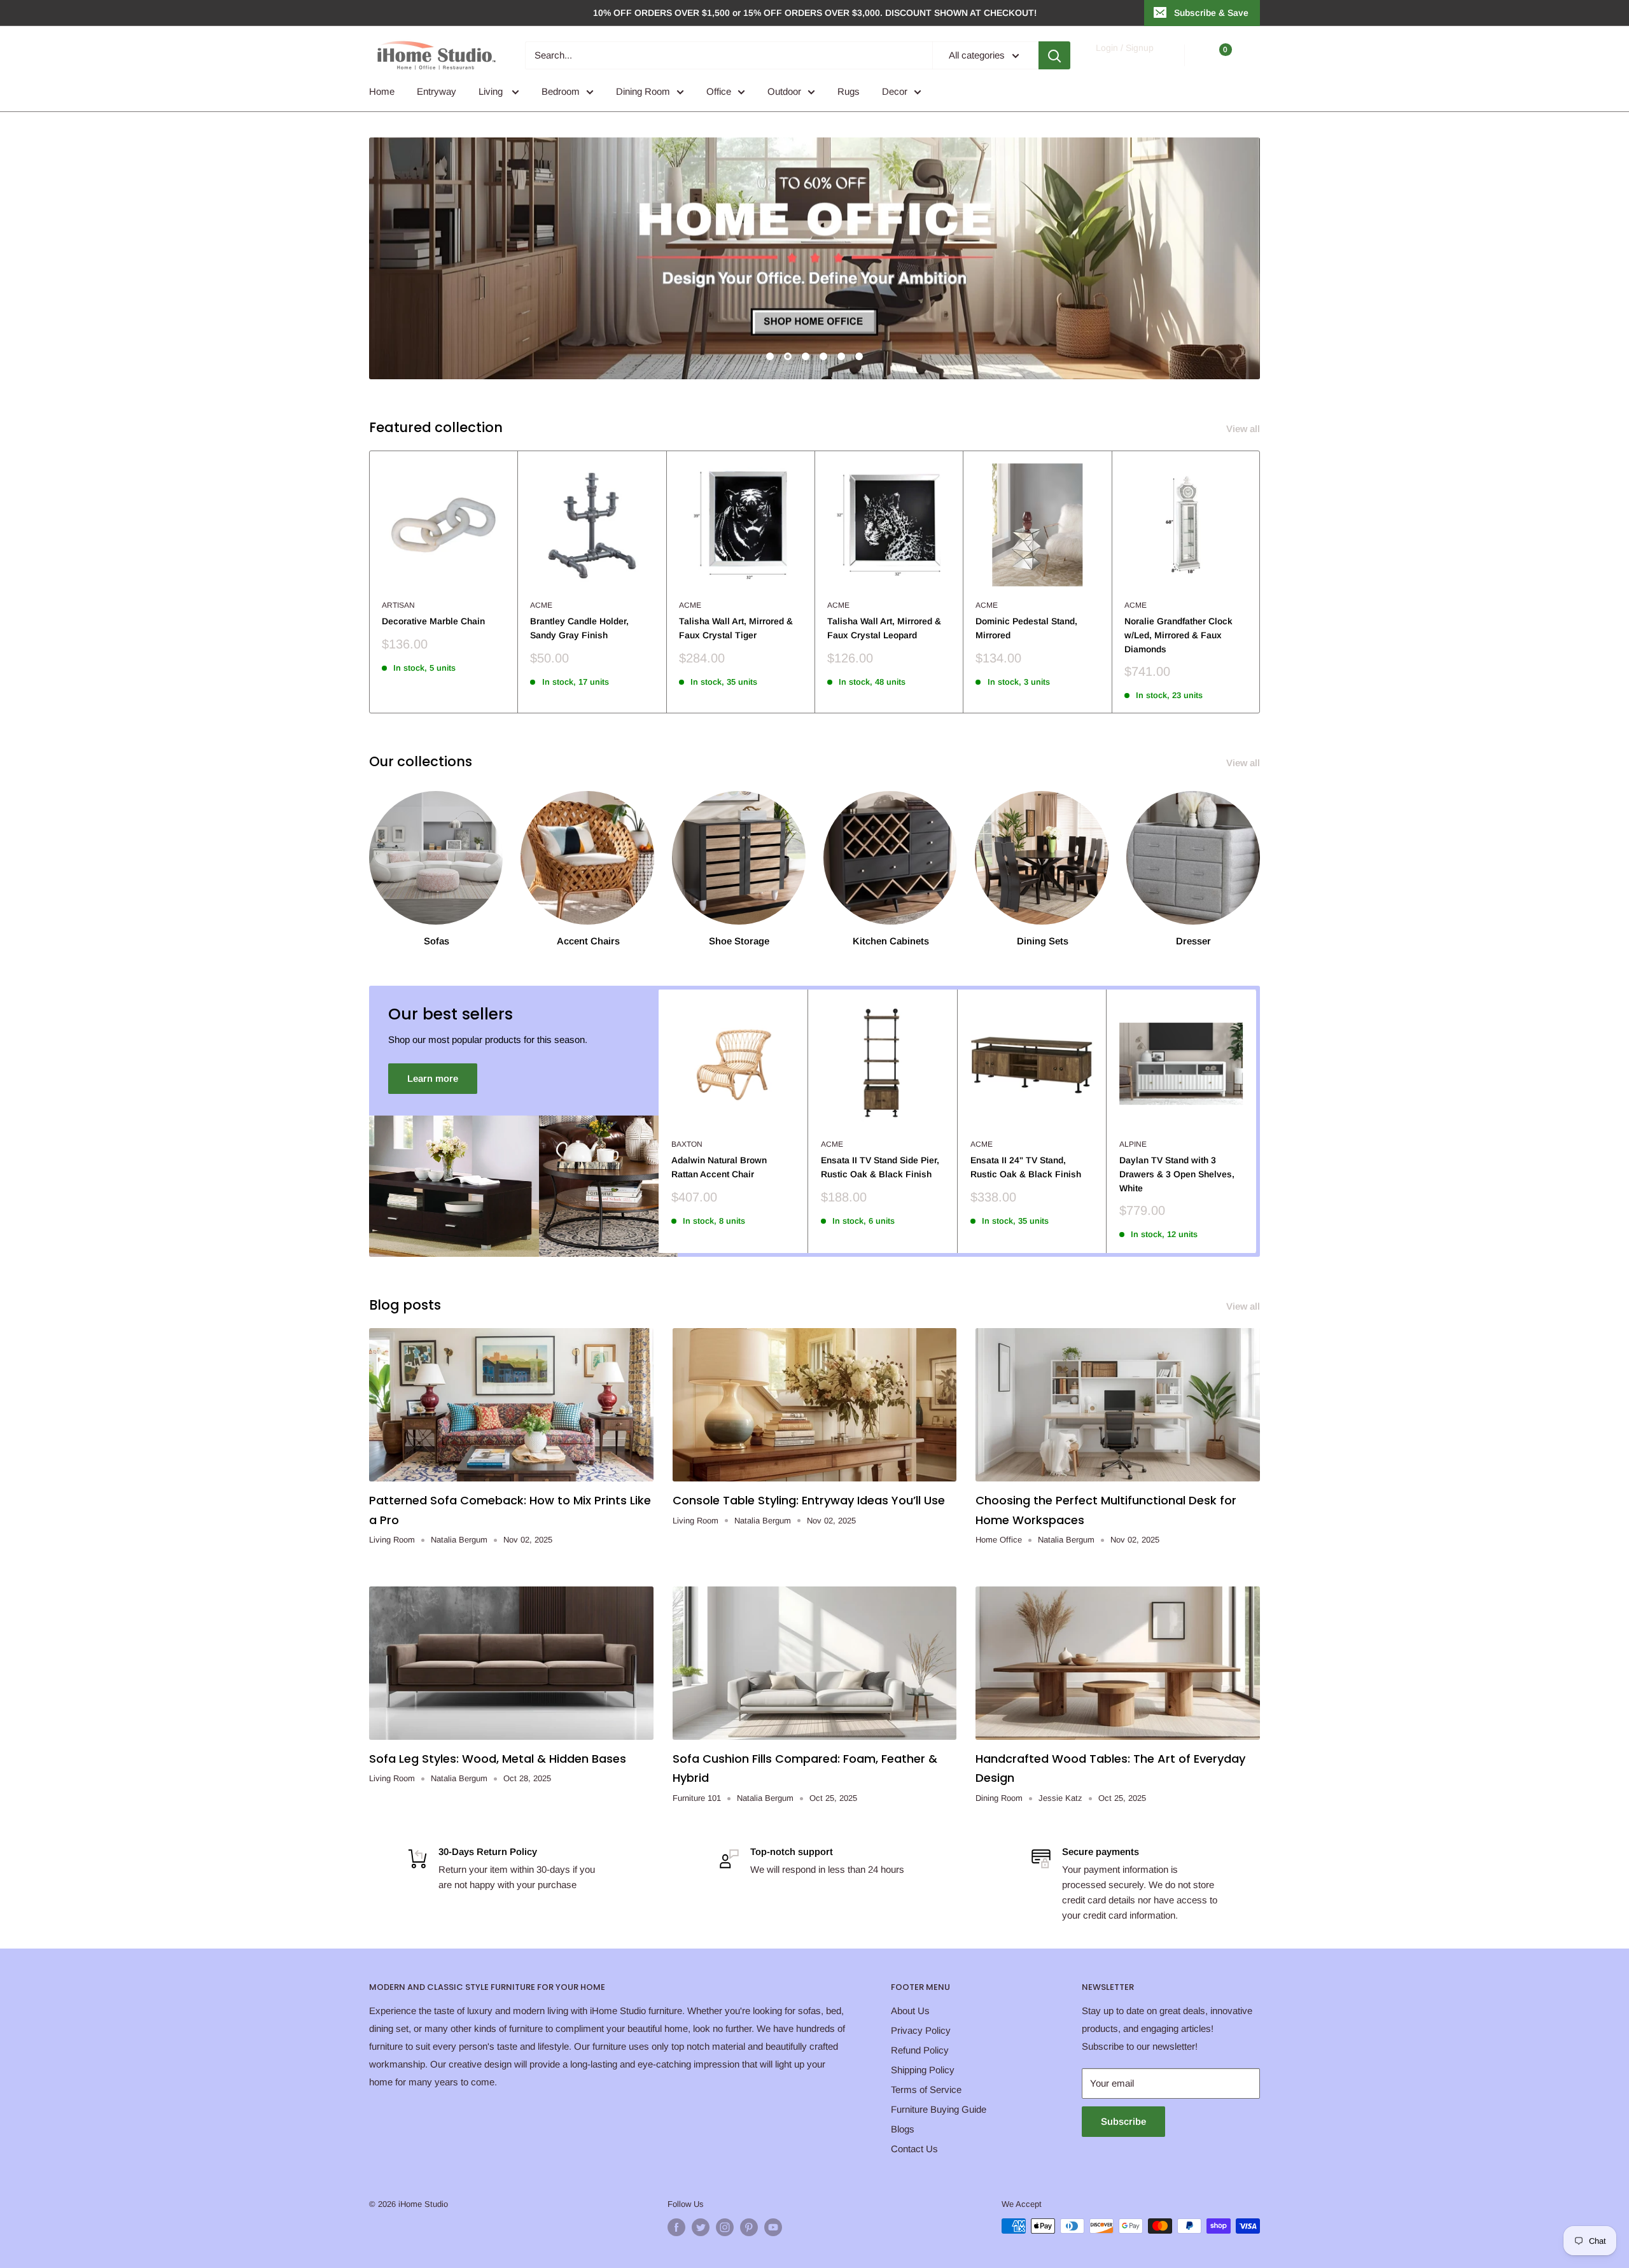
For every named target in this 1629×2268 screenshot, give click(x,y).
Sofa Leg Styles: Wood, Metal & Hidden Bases (498, 1759)
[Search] (1054, 55)
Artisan (398, 605)
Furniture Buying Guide (939, 2109)
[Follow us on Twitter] (701, 2227)
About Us (910, 2011)
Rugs (849, 91)
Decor (895, 91)
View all (1244, 429)
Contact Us (914, 2149)
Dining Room (643, 91)
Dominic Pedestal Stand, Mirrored (1026, 628)
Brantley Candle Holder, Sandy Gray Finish (579, 628)
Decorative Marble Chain (433, 621)
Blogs (903, 2129)
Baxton (687, 1144)
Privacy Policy (921, 2030)
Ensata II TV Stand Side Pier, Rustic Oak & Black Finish (880, 1167)
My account (1124, 61)
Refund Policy (920, 2050)
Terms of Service (926, 2089)
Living (492, 91)
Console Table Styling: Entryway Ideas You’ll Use (809, 1500)
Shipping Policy (923, 2070)
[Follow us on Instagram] (725, 2227)
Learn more (433, 1078)
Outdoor (784, 91)
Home (382, 91)
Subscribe (1123, 2121)
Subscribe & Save (1211, 13)
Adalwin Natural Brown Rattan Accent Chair (719, 1167)
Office (719, 91)
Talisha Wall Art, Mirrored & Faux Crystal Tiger (736, 628)
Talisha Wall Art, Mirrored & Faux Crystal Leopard (884, 628)
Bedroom (561, 91)
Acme (541, 605)
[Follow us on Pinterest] (749, 2227)
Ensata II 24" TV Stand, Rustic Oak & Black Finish (1026, 1167)
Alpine (1133, 1144)
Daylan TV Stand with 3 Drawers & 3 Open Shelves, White (1177, 1174)
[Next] (1260, 582)
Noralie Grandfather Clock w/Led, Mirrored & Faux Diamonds (1178, 635)
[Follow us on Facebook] (676, 2227)
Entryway (437, 91)
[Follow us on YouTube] (773, 2227)
